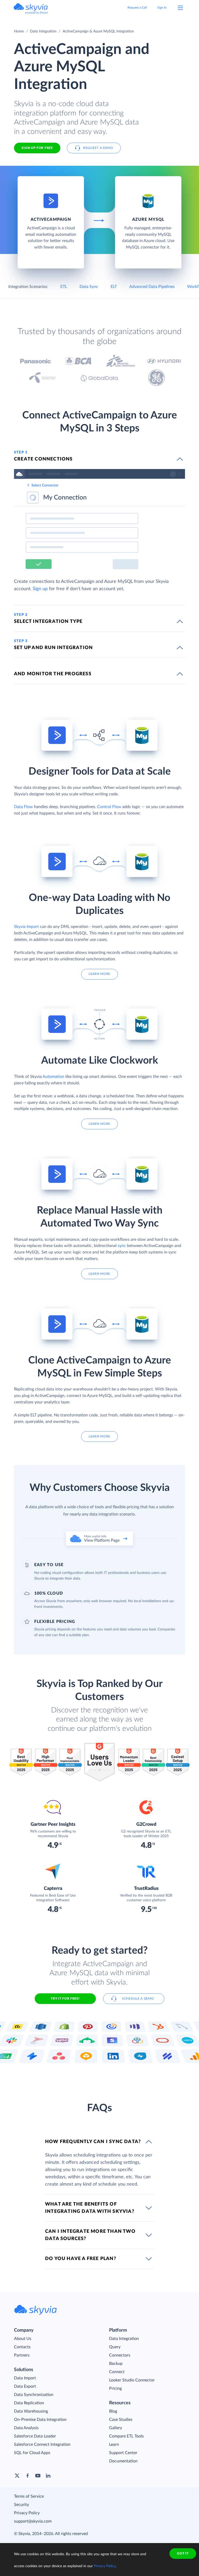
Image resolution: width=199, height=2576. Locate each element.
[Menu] (180, 8)
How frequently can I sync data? (93, 2142)
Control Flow (109, 807)
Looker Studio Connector (132, 2380)
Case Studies (121, 2420)
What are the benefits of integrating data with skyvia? (90, 2208)
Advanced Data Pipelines (152, 287)
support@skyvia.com (33, 2521)
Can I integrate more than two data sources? (90, 2235)
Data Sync (89, 287)
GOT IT (183, 2553)
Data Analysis (26, 2428)
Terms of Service (29, 2496)
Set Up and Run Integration (53, 648)
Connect (117, 2372)
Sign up (40, 589)
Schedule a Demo (138, 1999)
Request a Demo (98, 148)
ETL (64, 287)
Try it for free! (65, 1999)
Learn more (99, 974)
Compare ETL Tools (126, 2436)
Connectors (120, 2355)
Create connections (43, 459)
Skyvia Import (26, 927)
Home (19, 31)
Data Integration (43, 31)
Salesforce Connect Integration (42, 2444)
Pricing (115, 2388)
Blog (113, 2411)
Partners (22, 2355)
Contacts (22, 2347)
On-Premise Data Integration (40, 2420)
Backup (116, 2364)
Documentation (123, 2461)
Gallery (116, 2428)
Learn (114, 2444)
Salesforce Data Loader (35, 2436)
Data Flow (23, 807)
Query (115, 2347)
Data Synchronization (34, 2395)
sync (122, 1246)
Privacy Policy (27, 2513)
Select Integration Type (48, 622)
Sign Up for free (37, 148)
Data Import (25, 2378)
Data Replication (29, 2403)
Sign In (162, 8)
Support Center (123, 2453)
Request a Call (137, 8)
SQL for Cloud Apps (32, 2453)
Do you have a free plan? (81, 2259)
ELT (114, 287)
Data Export (25, 2386)
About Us (23, 2339)
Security (22, 2505)
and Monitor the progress (53, 674)
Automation (53, 1077)
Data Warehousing (31, 2411)
